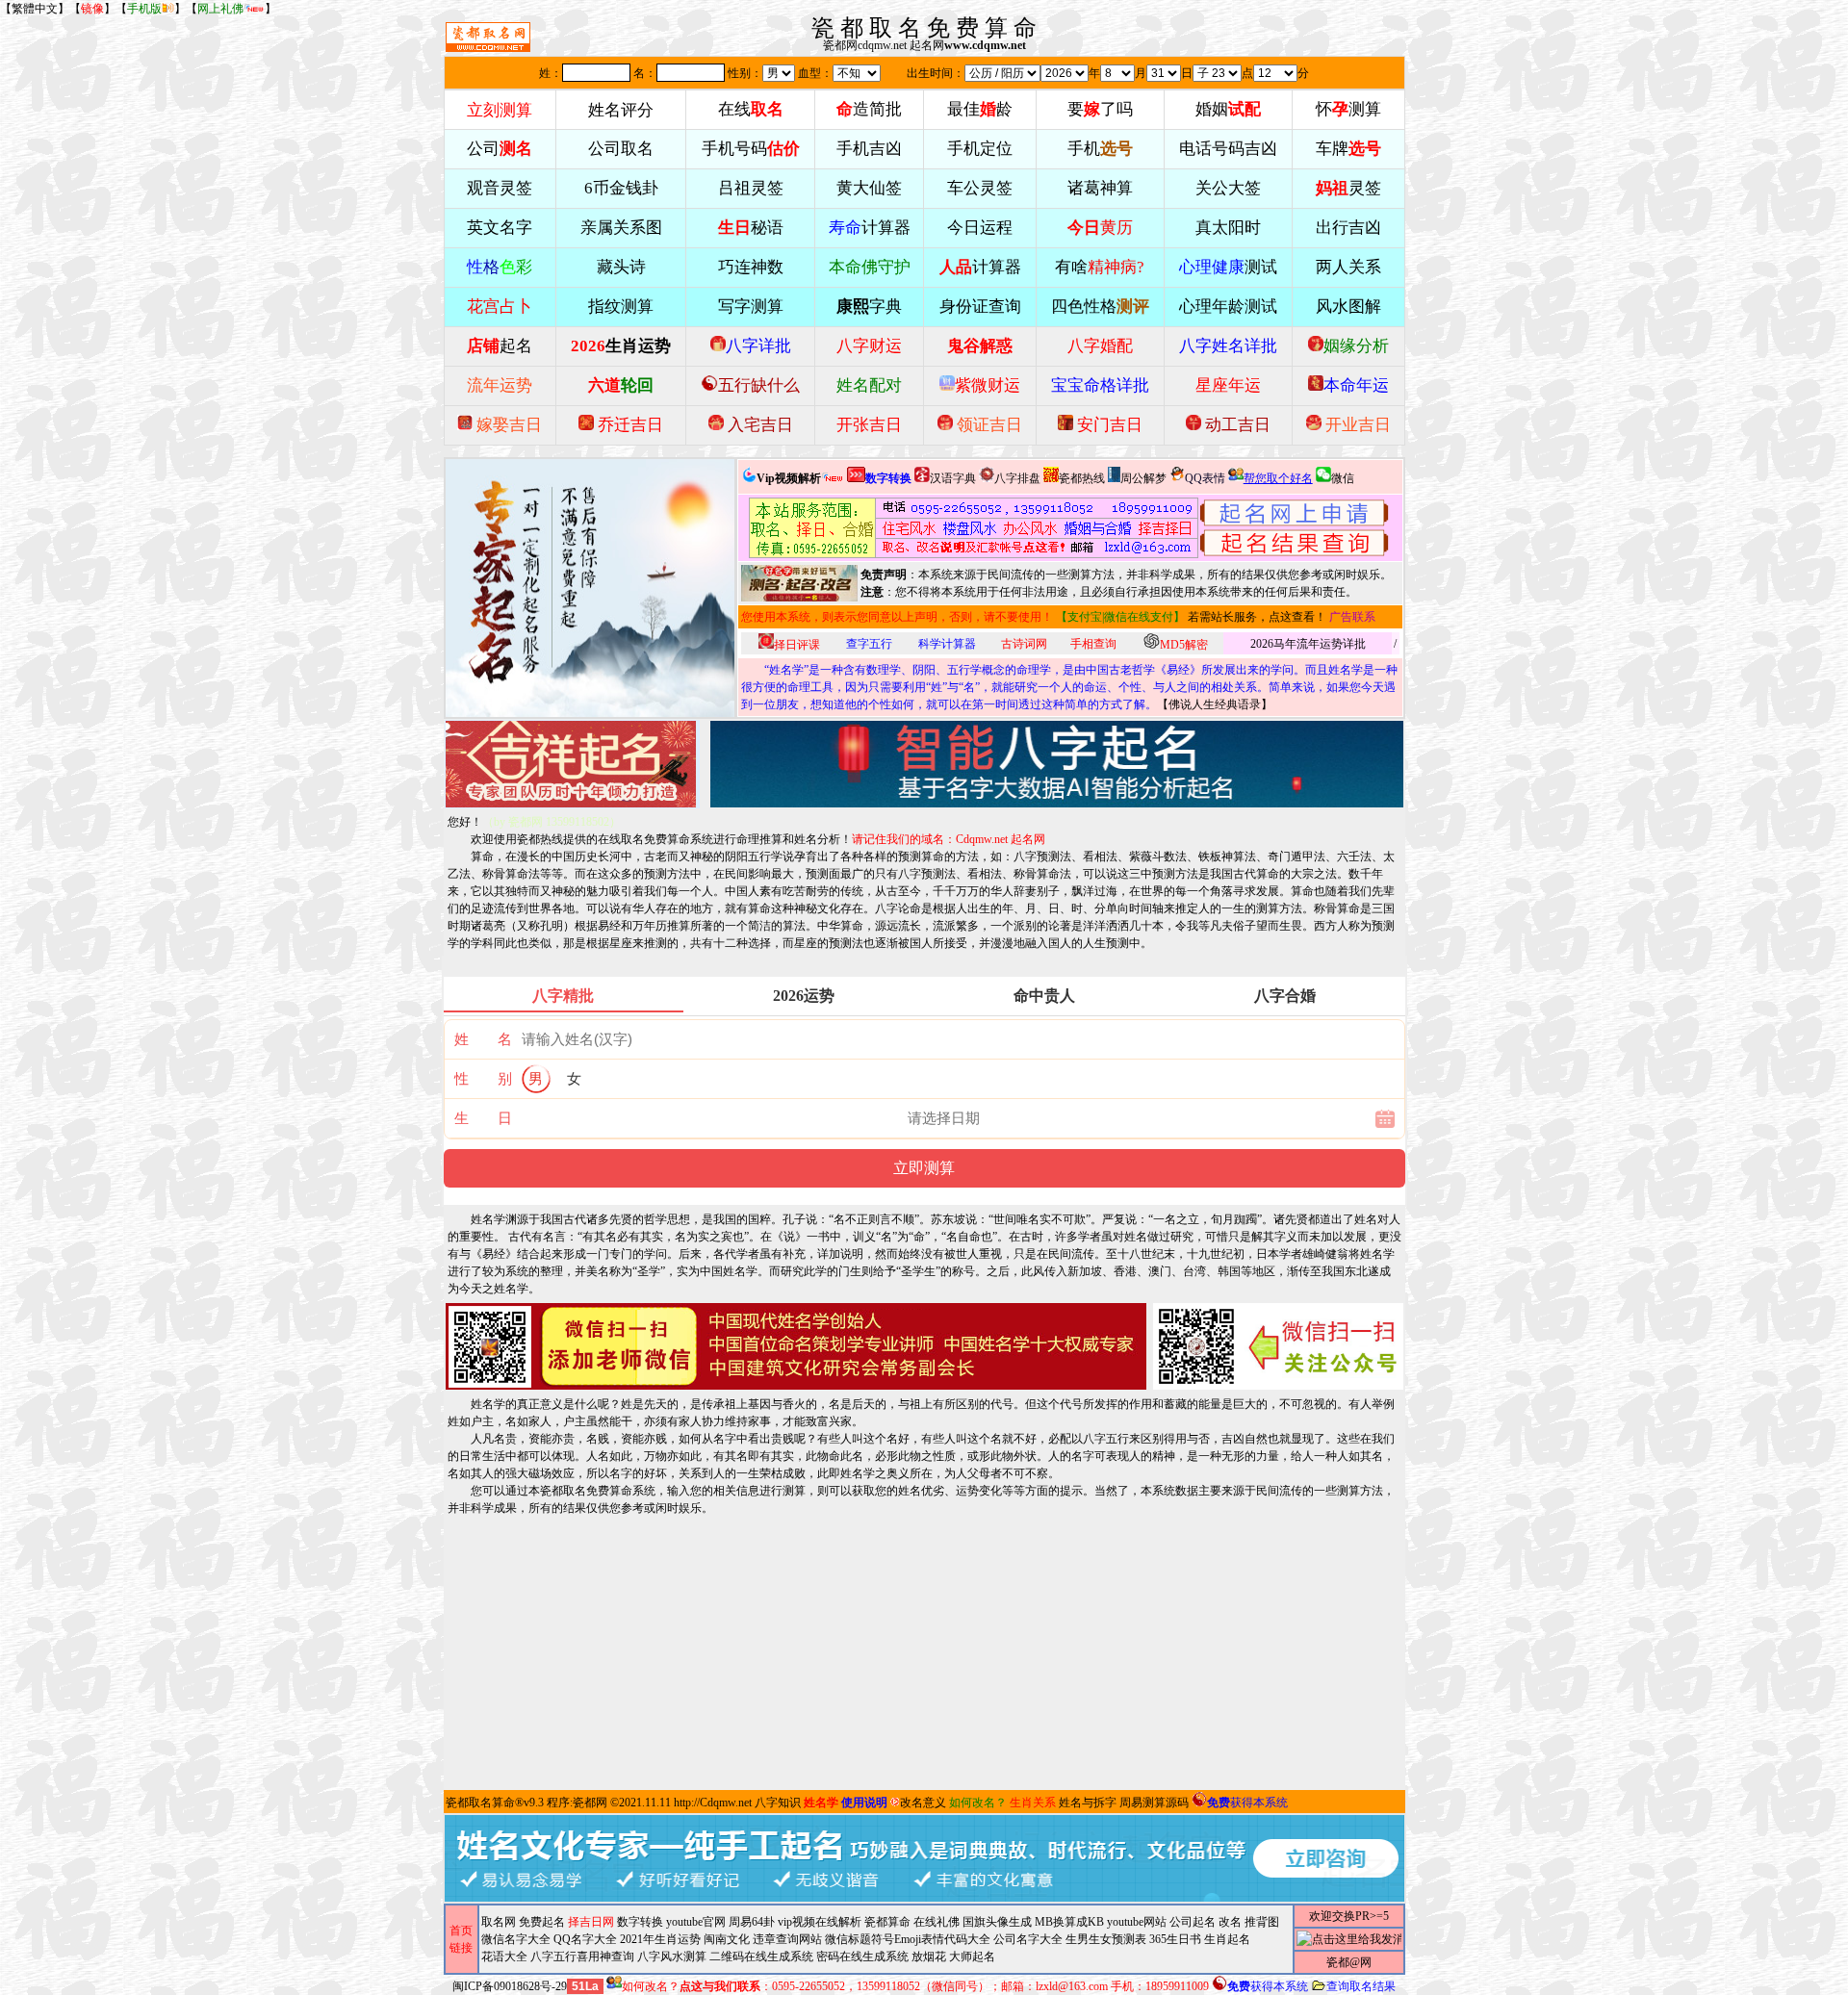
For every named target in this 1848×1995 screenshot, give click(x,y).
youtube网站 (1137, 1922)
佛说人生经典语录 (1215, 704)
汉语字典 (953, 478)
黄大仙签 (869, 188)
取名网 (499, 1922)
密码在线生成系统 (862, 1957)
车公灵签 (980, 188)
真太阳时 (1228, 228)
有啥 (1100, 267)
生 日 (483, 1118)
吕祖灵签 (751, 188)
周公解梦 (1143, 478)
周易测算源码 (1154, 1803)
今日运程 (980, 228)
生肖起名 (1227, 1939)
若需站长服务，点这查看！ (1257, 617)
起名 (500, 346)
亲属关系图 (621, 228)
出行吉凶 (1348, 228)
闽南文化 (727, 1939)
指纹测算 (621, 307)
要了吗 (1100, 109)
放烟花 (929, 1957)
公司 (500, 149)
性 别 (483, 1079)
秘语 (751, 228)
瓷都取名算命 (480, 1803)
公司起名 (1193, 1922)
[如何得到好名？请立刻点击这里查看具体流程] (974, 528)
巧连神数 (751, 267)
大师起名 (972, 1957)
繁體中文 (35, 9)
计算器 (870, 228)
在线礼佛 (937, 1922)
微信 (1343, 478)
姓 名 (483, 1039)
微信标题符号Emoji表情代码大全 (908, 1939)
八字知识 (778, 1803)
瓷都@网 (1349, 1962)
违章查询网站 (787, 1939)
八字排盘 (1017, 478)
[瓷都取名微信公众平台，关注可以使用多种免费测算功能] (1278, 1346)
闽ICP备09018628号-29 (510, 1986)
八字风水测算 (672, 1957)
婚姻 (1228, 109)
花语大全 (504, 1957)
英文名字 (500, 228)
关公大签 (1228, 188)
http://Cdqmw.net (713, 1803)
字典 (869, 307)
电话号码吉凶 (1228, 149)
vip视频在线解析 (820, 1922)
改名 (1230, 1922)
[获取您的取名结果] (1295, 528)
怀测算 (1348, 109)
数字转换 (640, 1922)
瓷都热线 (1082, 478)
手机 (1100, 149)
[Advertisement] (924, 1651)
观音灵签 (500, 188)
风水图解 (1348, 307)
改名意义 (923, 1803)
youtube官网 (696, 1922)
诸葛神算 (1100, 188)
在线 (751, 109)
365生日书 (1175, 1939)
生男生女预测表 (1106, 1939)
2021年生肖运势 (660, 1939)
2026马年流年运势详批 (1308, 644)
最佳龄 (980, 109)
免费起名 (542, 1922)
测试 (1228, 267)
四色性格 (1100, 307)
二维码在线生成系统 (761, 1957)
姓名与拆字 (1088, 1803)
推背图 (1262, 1922)
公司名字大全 (1028, 1939)
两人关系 (1348, 267)
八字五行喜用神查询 (582, 1957)
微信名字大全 (516, 1939)
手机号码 (751, 149)
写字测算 (751, 307)
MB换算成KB (1069, 1922)
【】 (92, 9)
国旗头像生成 (997, 1922)
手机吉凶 (869, 149)
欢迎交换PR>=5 (1349, 1916)
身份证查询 (980, 307)
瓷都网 (590, 1803)
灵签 (1348, 188)
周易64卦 (752, 1922)
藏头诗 (621, 267)
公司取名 (621, 149)
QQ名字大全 (585, 1939)
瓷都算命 (887, 1922)
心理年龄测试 (1228, 307)
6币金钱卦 (621, 188)
